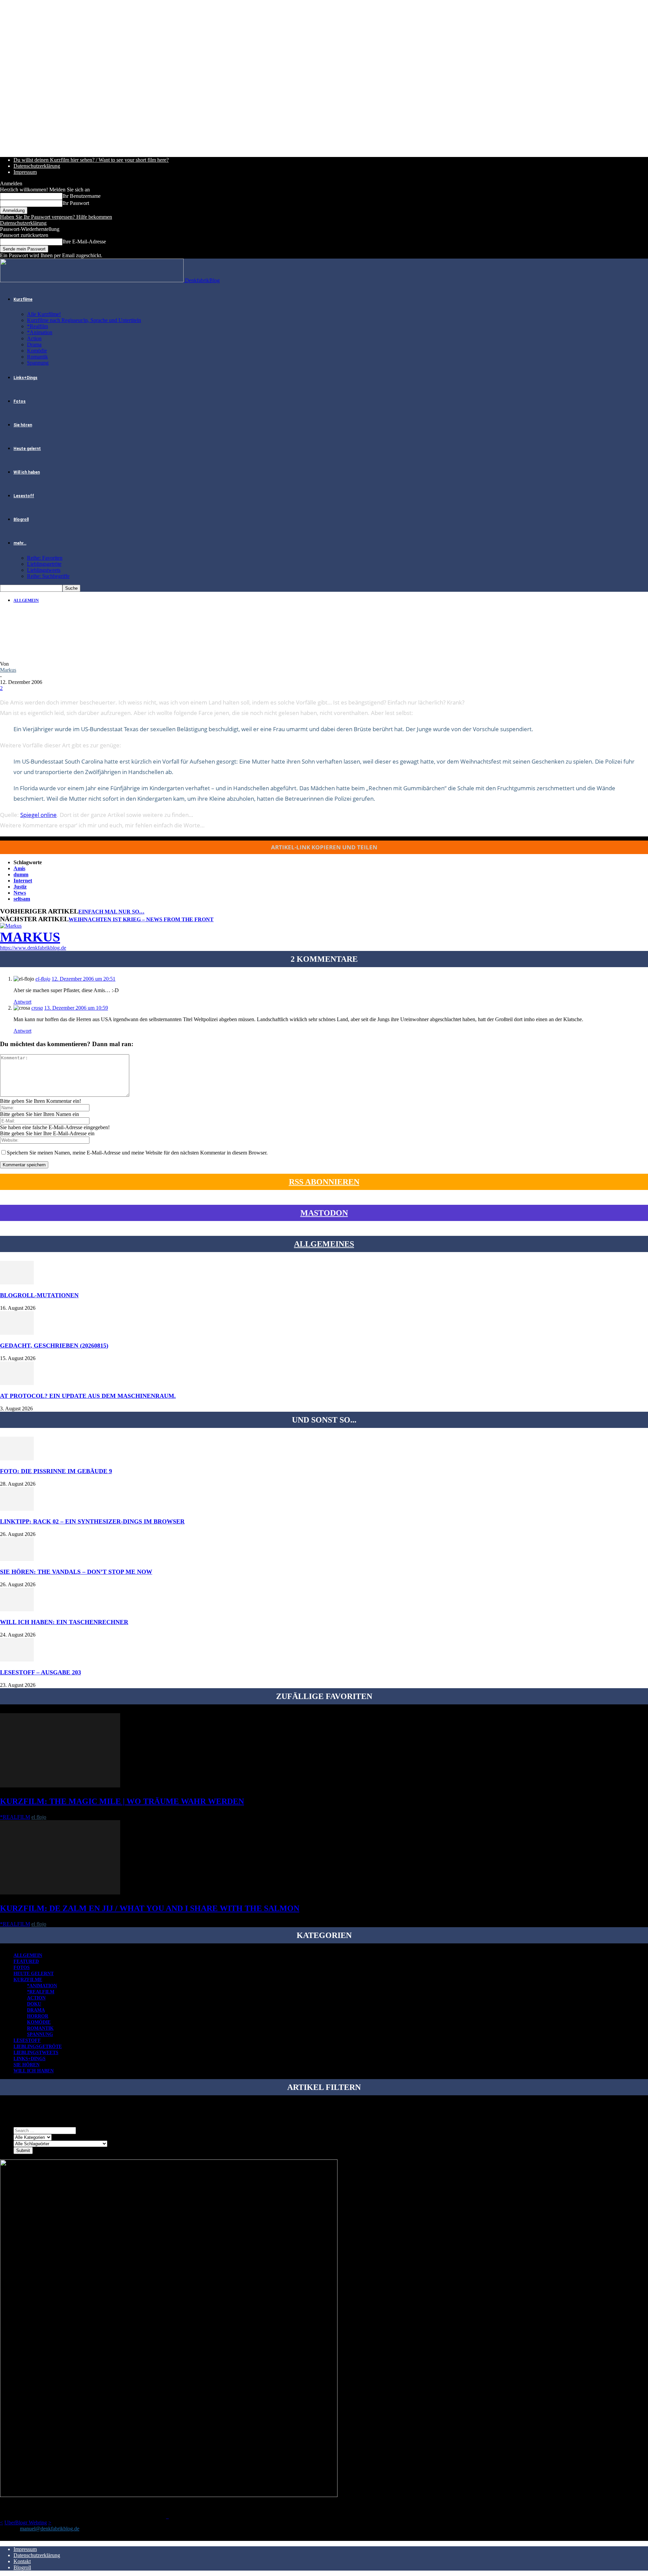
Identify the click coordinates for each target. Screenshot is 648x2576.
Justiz (20, 887)
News (20, 893)
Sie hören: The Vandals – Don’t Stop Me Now (76, 1572)
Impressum (25, 172)
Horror (38, 2016)
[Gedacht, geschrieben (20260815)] (17, 1333)
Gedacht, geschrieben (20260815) (54, 1346)
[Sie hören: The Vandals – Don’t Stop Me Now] (17, 1559)
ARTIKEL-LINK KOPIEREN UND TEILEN (324, 847)
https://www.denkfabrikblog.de (33, 948)
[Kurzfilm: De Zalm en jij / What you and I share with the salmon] (60, 1893)
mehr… (20, 543)
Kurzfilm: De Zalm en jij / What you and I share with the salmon (150, 1908)
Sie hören (23, 425)
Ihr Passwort (76, 203)
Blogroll (21, 520)
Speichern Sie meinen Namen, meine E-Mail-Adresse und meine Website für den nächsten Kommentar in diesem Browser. (137, 1153)
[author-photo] (11, 926)
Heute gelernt (27, 449)
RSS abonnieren (324, 1182)
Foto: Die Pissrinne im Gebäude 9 (56, 1471)
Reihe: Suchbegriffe (48, 576)
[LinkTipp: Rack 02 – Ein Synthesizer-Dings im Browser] (17, 1509)
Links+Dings (25, 378)
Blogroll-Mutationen (39, 1295)
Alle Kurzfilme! (44, 314)
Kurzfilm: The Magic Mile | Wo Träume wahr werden (122, 1801)
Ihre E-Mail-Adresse (84, 242)
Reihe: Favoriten (45, 558)
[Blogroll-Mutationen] (17, 1283)
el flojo (39, 1817)
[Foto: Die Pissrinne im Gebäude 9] (17, 1458)
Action (34, 338)
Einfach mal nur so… (111, 912)
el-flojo (43, 979)
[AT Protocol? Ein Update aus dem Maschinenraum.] (17, 1383)
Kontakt (22, 2561)
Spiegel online (38, 815)
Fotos (20, 401)
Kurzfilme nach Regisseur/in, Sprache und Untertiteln (84, 320)
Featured (26, 1961)
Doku (34, 2004)
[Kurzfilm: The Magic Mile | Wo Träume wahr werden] (60, 1786)
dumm (21, 874)
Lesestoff (24, 496)
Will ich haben (27, 472)
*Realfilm (37, 326)
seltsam (22, 899)
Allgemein (26, 601)
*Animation (40, 332)
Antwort (22, 1002)
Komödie (37, 351)
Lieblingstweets (44, 570)
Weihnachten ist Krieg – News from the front (141, 919)
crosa (37, 1008)
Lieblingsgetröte (44, 564)
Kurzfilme (23, 299)
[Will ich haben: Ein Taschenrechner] (17, 1609)
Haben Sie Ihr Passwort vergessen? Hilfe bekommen (56, 217)
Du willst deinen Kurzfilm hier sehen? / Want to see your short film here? (91, 160)
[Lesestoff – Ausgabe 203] (17, 1660)
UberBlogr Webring (26, 2522)
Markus (8, 670)
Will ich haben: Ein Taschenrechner (64, 1622)
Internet (23, 881)
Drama (34, 344)
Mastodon (324, 1213)
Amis (19, 868)
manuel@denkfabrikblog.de (50, 2529)
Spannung (38, 363)
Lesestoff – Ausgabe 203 (40, 1672)
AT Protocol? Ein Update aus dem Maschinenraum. (88, 1396)
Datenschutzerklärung (37, 166)
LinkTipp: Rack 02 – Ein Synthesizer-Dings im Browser (92, 1521)
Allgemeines (324, 1244)
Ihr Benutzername (82, 196)
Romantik (37, 357)
